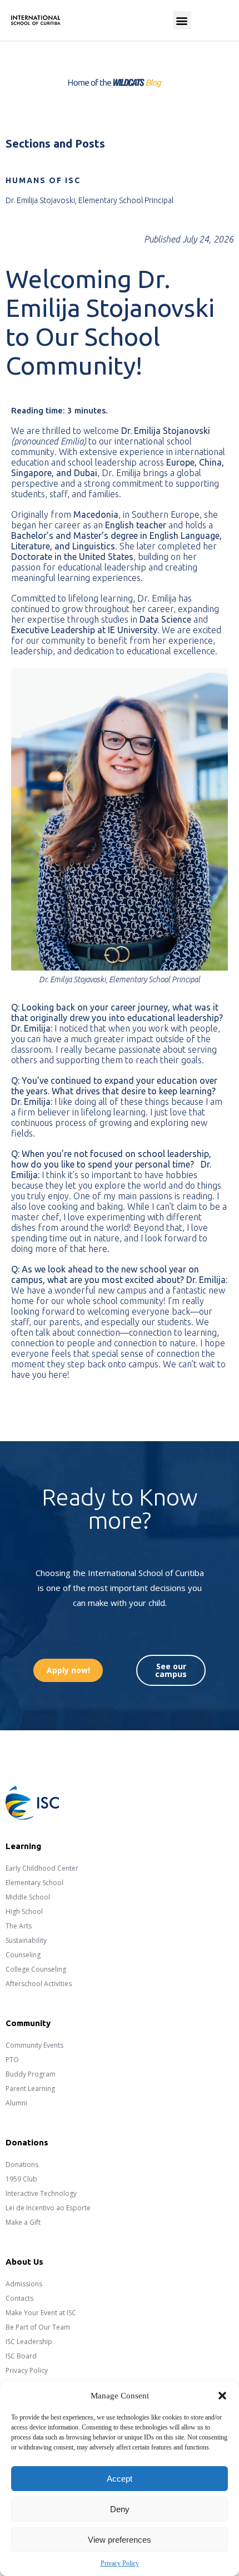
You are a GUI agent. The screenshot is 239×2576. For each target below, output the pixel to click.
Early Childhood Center (42, 1868)
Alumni (16, 2103)
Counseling (23, 1955)
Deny (120, 2509)
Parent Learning (30, 2088)
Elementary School (34, 1883)
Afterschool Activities (39, 1984)
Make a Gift (23, 2222)
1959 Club (21, 2179)
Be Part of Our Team (38, 2327)
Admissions (24, 2284)
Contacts (19, 2298)
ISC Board (21, 2356)
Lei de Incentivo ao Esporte (48, 2208)
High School (24, 1911)
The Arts (19, 1926)
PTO (12, 2060)
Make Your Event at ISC (41, 2313)
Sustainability (26, 1940)
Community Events (34, 2045)
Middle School (28, 1897)
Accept (120, 2479)
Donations (22, 2165)
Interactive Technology (41, 2193)
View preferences (120, 2540)
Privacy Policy (120, 2563)
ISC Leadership (29, 2342)
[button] (222, 2396)
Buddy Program (31, 2074)
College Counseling (36, 1969)
